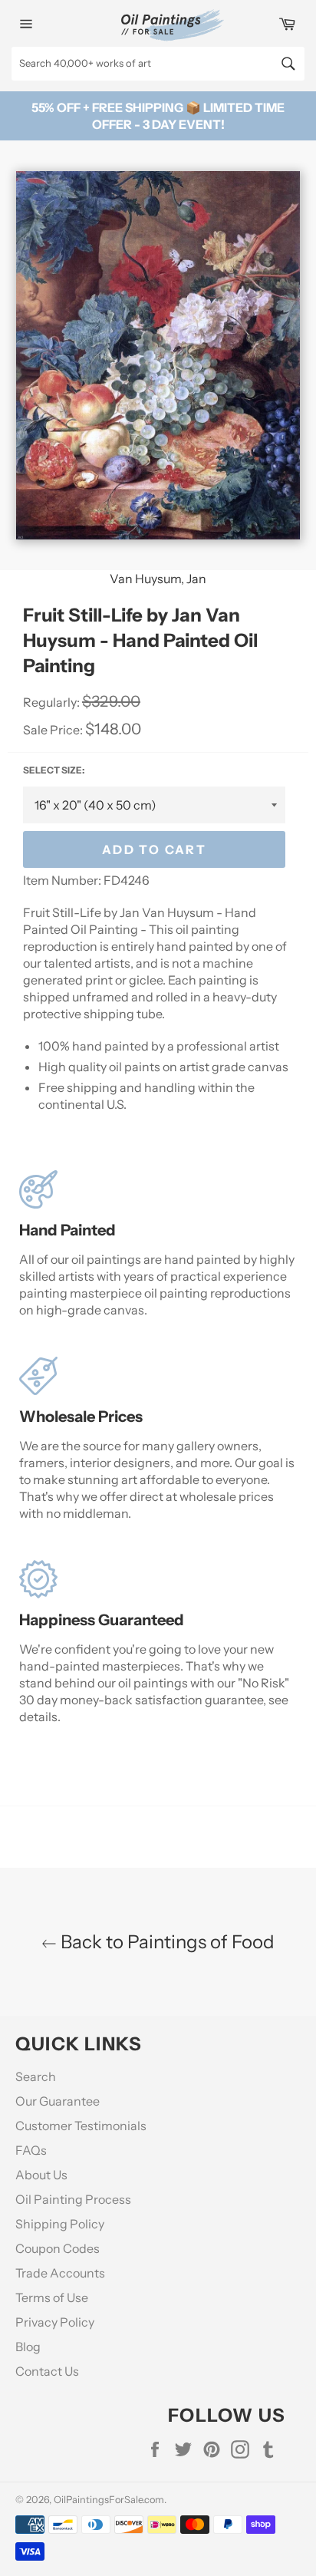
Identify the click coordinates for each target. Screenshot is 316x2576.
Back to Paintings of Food (166, 1942)
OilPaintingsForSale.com (109, 2500)
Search (36, 2076)
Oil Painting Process (73, 2199)
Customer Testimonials (81, 2126)
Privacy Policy (55, 2322)
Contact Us (47, 2371)
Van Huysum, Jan (158, 579)
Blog (28, 2347)
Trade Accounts (60, 2273)
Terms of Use (52, 2297)
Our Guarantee (58, 2101)
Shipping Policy (60, 2224)
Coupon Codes (58, 2248)
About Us (41, 2175)
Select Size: (54, 770)
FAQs (31, 2150)
